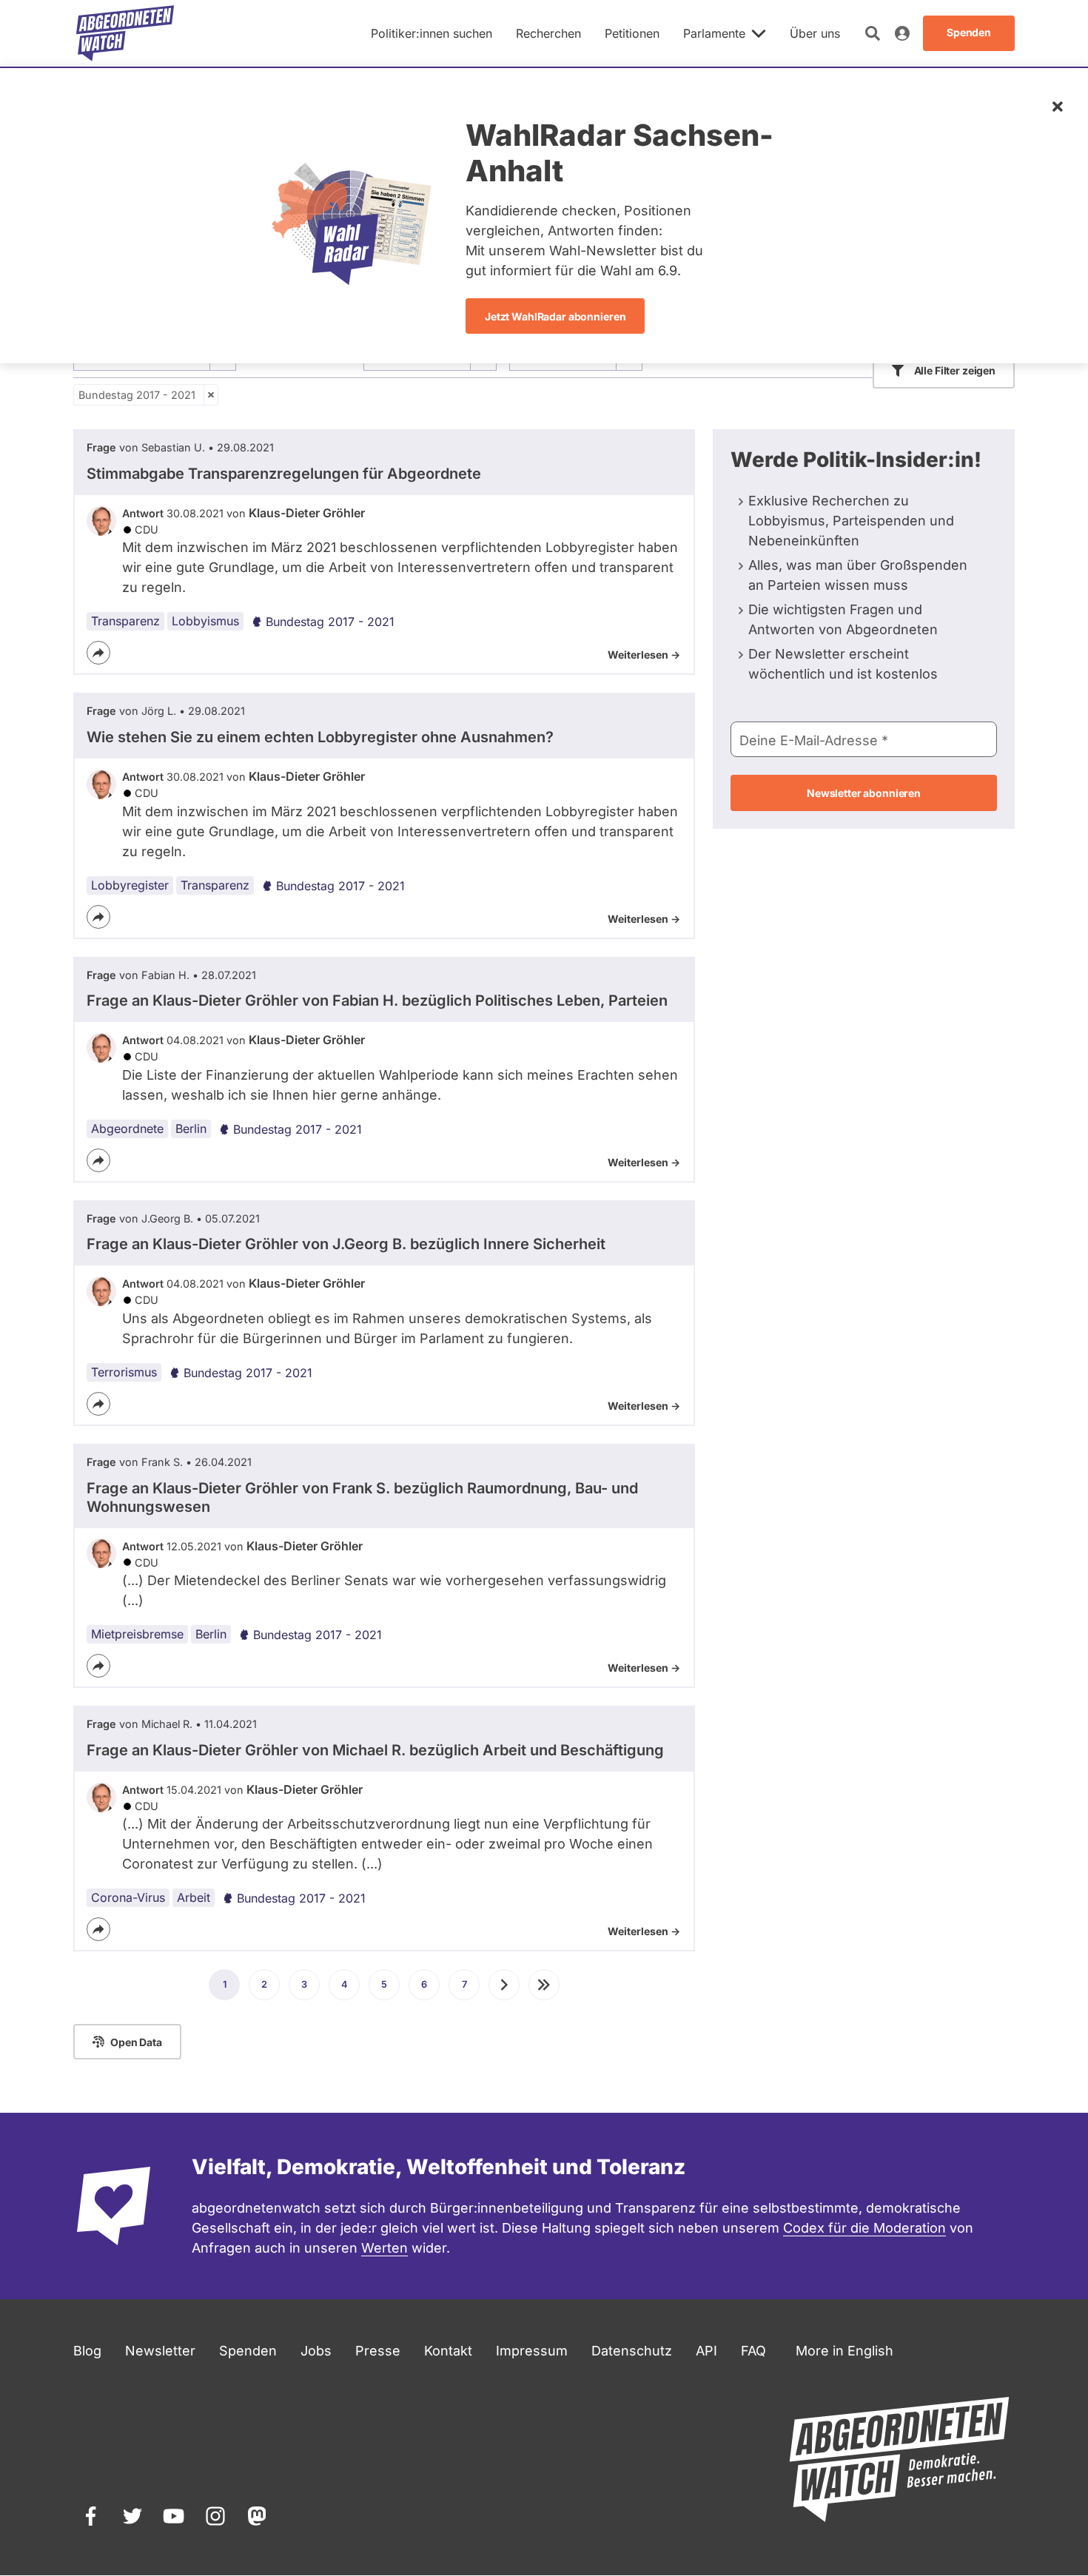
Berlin (191, 1129)
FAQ (753, 2351)
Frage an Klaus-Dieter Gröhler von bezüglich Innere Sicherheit (346, 1244)
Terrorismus (124, 1372)
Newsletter (160, 2351)
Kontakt (448, 2351)
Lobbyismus (205, 621)
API (706, 2351)
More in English (844, 2351)
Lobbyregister (130, 885)
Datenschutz (632, 2351)
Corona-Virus (128, 1897)
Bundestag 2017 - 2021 (137, 395)
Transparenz (125, 621)
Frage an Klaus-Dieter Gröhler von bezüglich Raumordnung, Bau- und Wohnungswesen (362, 1497)
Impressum (532, 2351)
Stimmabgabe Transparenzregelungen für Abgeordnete (284, 474)
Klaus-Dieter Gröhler (307, 513)
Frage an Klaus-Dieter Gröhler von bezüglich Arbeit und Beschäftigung (375, 1750)
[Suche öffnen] (873, 33)
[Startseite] (125, 33)
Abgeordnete (127, 1129)
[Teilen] (98, 653)
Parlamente (714, 33)
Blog (87, 2351)
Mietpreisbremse (137, 1634)
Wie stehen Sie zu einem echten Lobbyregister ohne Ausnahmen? (320, 737)
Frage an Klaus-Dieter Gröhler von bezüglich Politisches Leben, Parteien (377, 1001)
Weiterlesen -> (644, 655)
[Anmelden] (902, 33)
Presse (378, 2351)
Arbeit (194, 1897)
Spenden (248, 2351)
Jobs (316, 2351)
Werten (385, 2248)
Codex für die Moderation (864, 2228)
